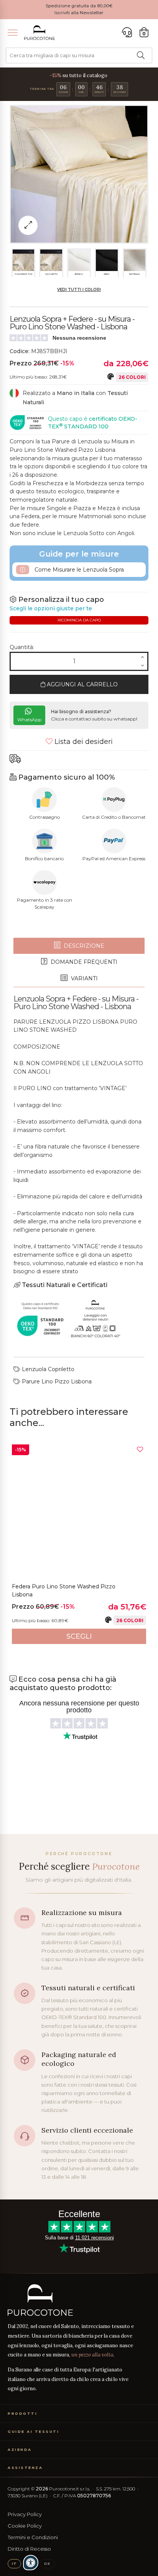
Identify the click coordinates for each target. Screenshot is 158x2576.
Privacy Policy (25, 2514)
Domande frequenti (83, 962)
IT (14, 2564)
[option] (79, 1544)
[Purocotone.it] (39, 33)
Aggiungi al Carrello (81, 684)
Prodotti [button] (22, 2413)
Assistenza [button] (25, 2468)
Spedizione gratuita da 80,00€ (79, 6)
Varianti (84, 978)
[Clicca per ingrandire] (28, 225)
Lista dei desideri (83, 742)
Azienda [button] (20, 2450)
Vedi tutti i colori (79, 290)
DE (47, 2564)
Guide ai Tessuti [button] (33, 2431)
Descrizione (83, 946)
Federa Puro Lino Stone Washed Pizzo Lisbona (64, 1591)
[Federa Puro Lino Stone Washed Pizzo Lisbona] (79, 1512)
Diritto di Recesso (29, 2549)
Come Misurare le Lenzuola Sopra (78, 570)
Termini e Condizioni (33, 2537)
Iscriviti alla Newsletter (79, 13)
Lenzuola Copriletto (47, 1369)
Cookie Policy (25, 2526)
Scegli (79, 1636)
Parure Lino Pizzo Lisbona (56, 1381)
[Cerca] (141, 55)
